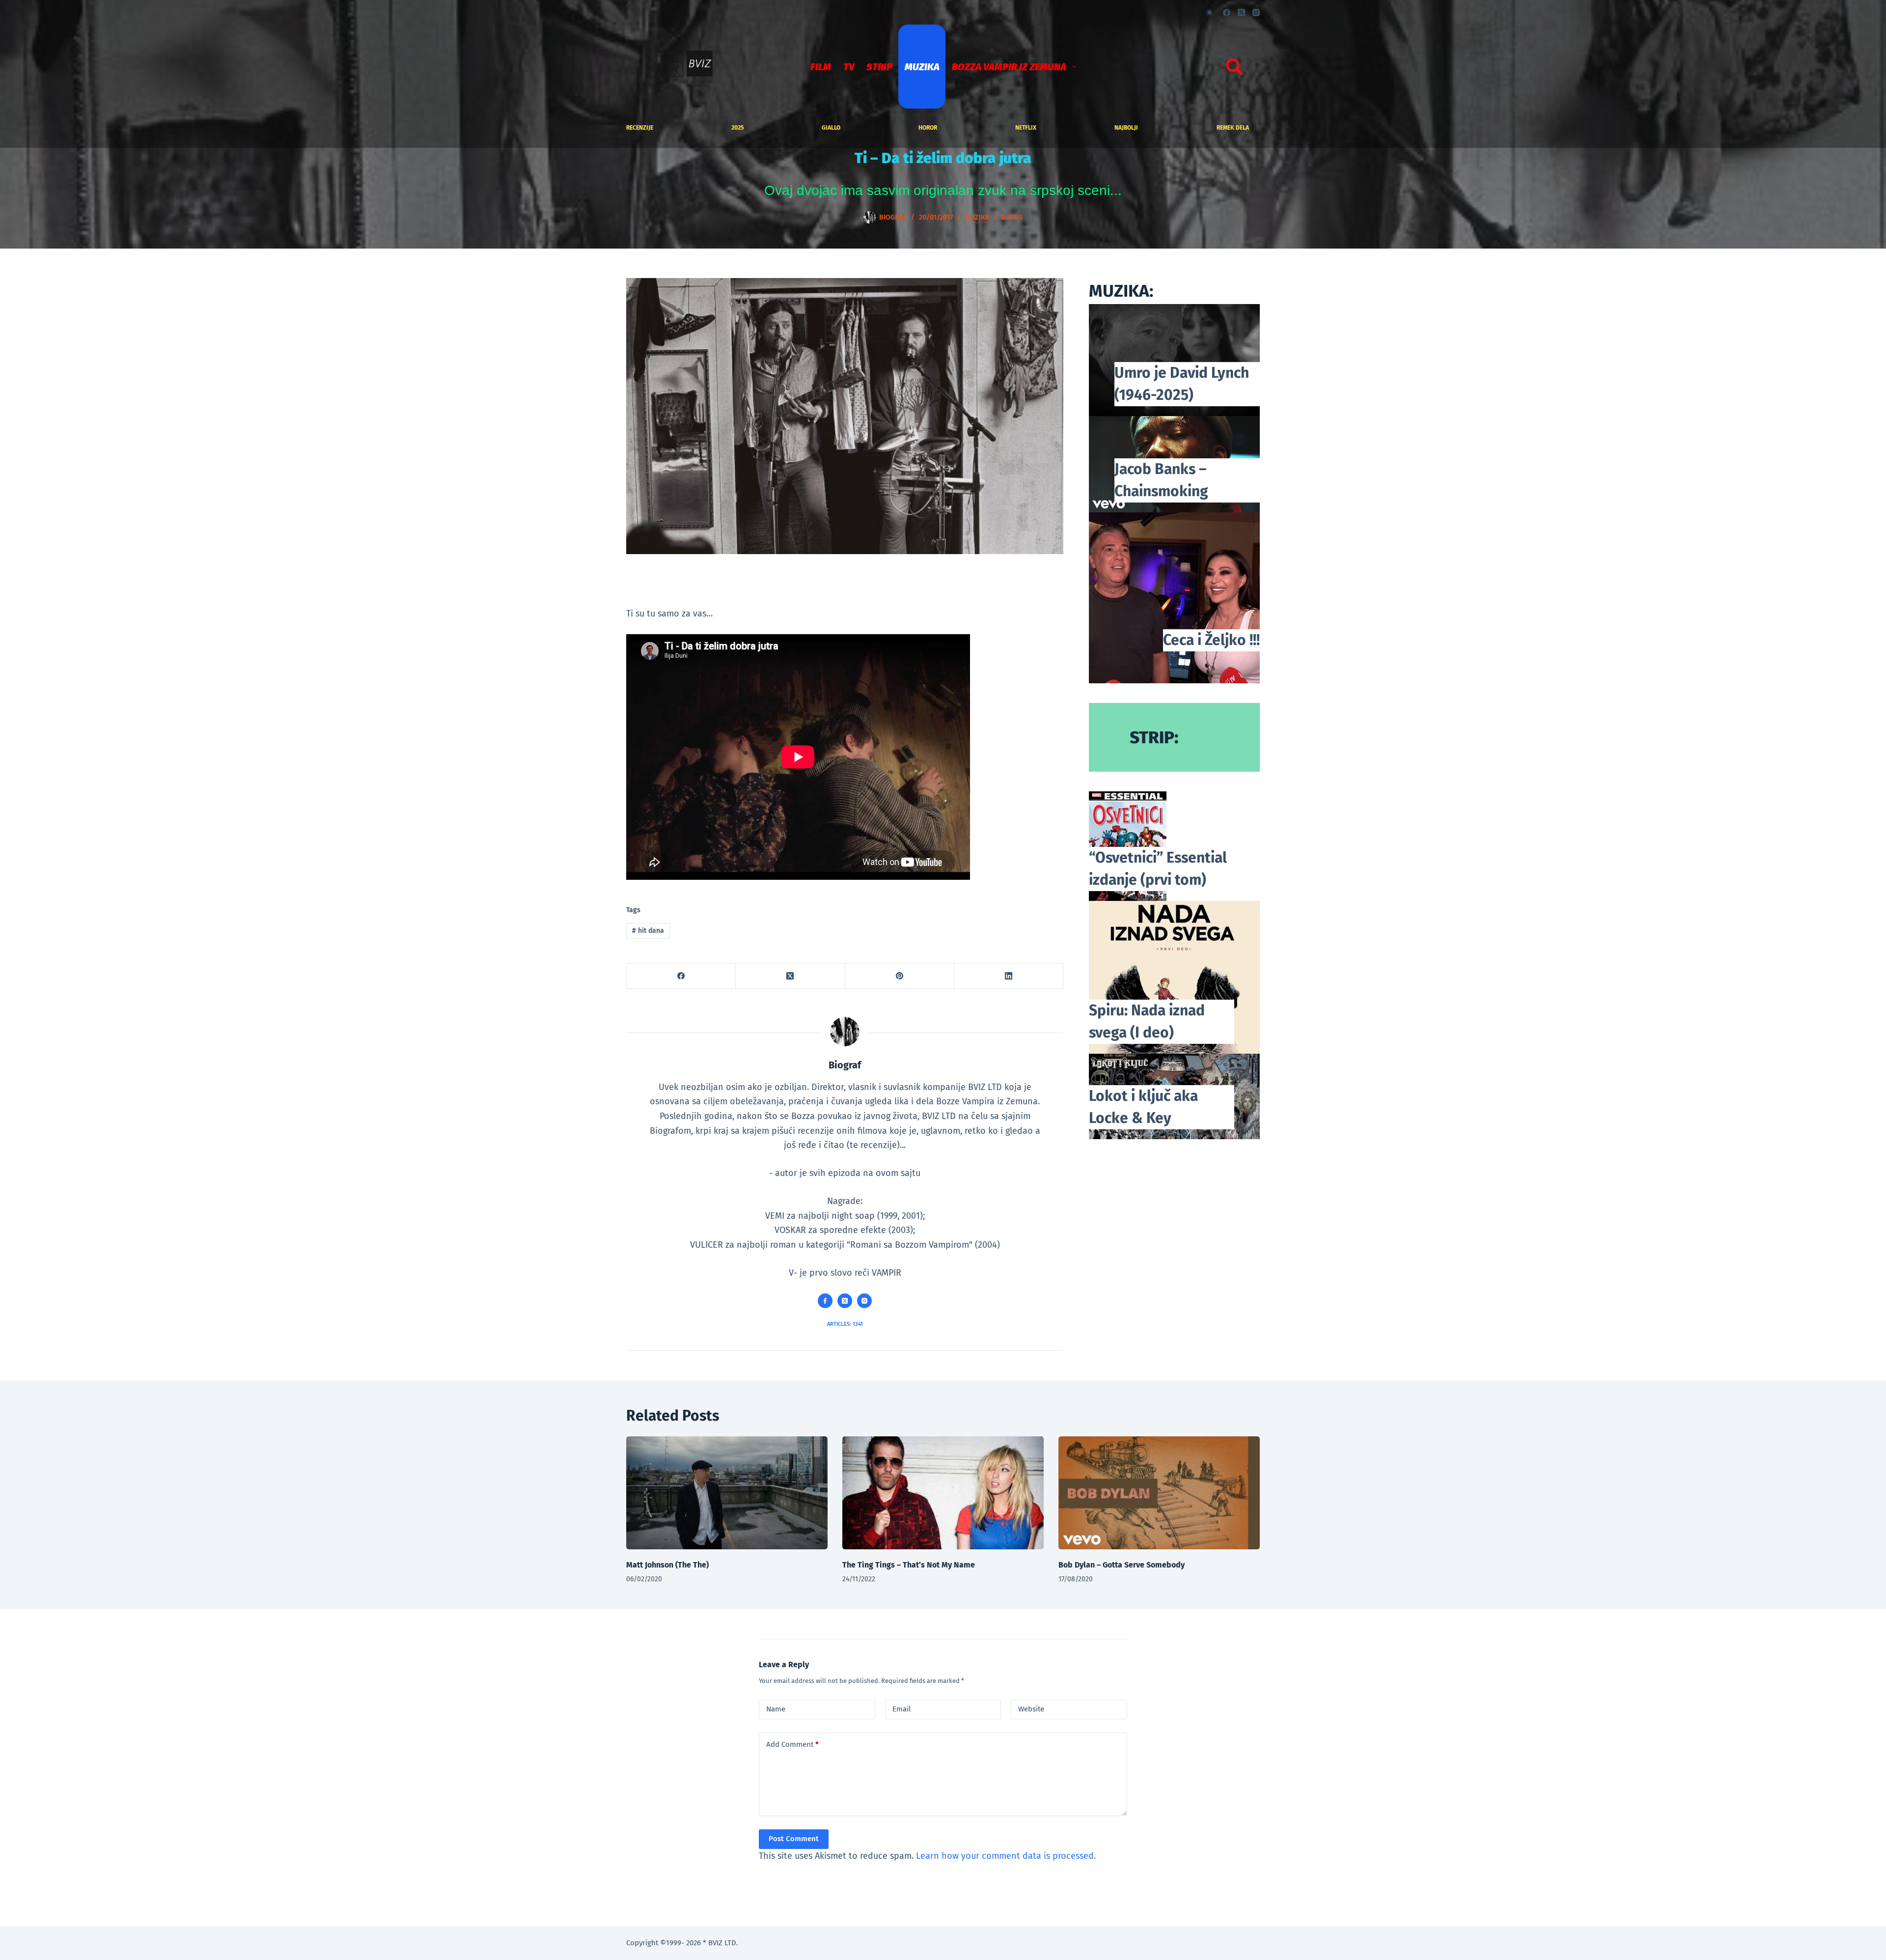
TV (849, 67)
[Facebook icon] (825, 1301)
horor (928, 128)
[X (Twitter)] (1241, 13)
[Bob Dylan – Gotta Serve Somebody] (1159, 1493)
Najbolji (1126, 128)
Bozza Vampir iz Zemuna (1009, 67)
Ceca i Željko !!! (1211, 640)
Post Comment (794, 1839)
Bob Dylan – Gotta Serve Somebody (1122, 1565)
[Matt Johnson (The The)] (727, 1493)
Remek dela (1233, 128)
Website (1031, 1709)
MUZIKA (922, 67)
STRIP (879, 67)
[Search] (1234, 67)
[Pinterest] (900, 976)
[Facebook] (1227, 13)
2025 (737, 128)
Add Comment (792, 1744)
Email (901, 1709)
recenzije (640, 128)
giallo (831, 128)
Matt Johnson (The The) (667, 1565)
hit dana (648, 931)
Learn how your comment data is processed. (1006, 1856)
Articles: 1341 (845, 1324)
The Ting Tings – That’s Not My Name (909, 1565)
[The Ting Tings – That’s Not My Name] (943, 1493)
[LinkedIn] (1009, 976)
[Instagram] (1256, 13)
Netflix (1026, 128)
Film (821, 67)
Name (776, 1709)
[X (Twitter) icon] (845, 1301)
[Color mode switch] (1209, 13)
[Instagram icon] (864, 1301)
